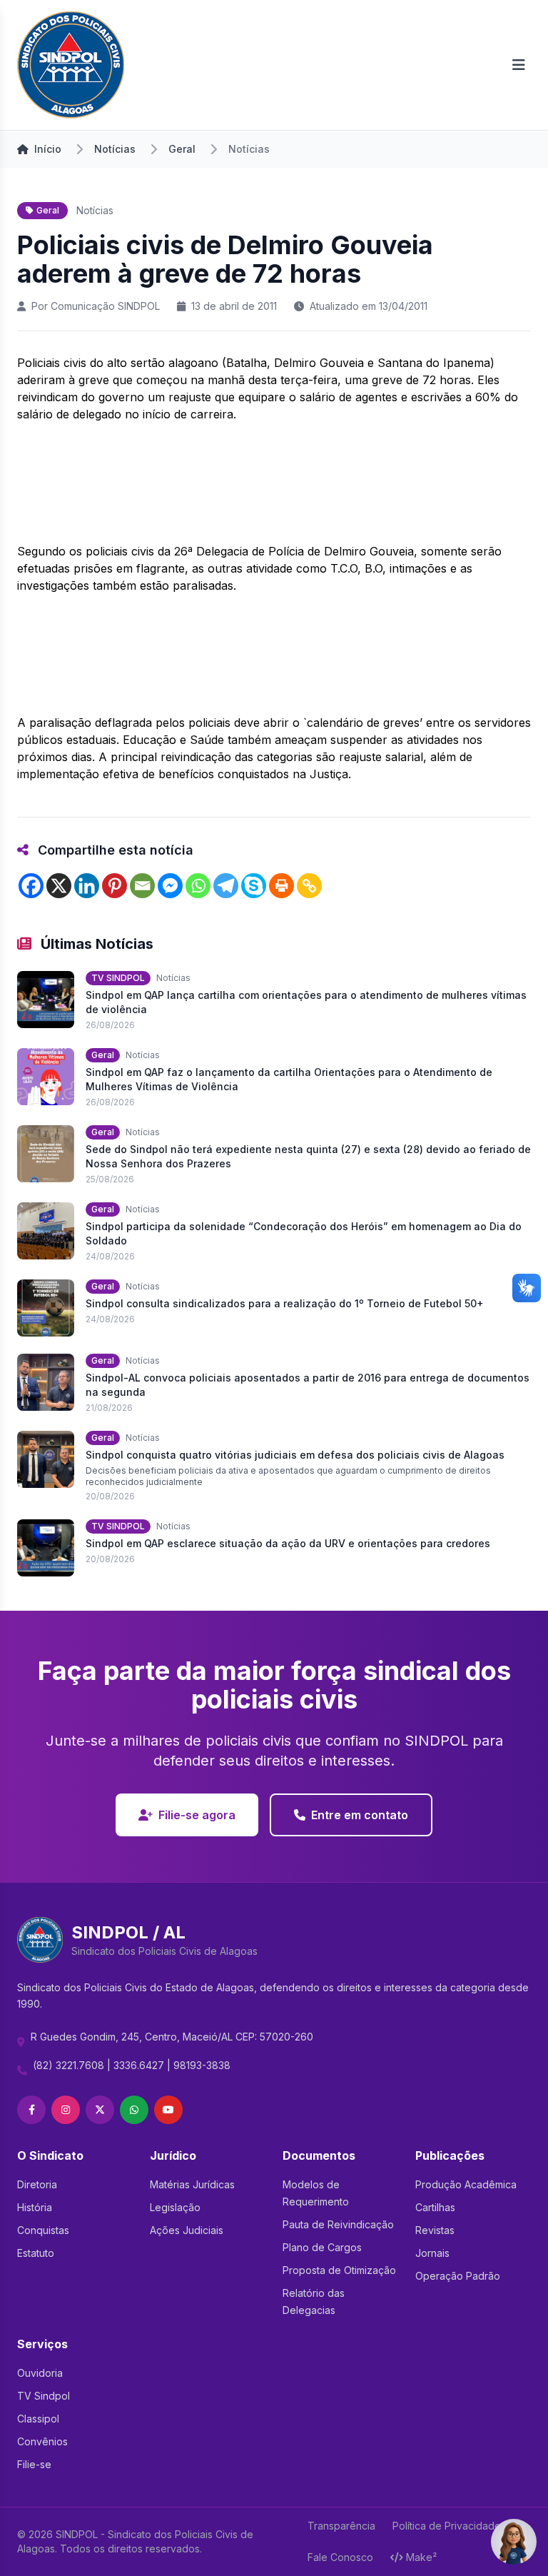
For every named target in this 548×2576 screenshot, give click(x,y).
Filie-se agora (197, 1815)
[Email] (142, 886)
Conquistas (43, 2230)
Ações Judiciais (187, 2230)
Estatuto (36, 2253)
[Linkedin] (87, 886)
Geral (182, 149)
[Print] (281, 886)
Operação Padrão (458, 2276)
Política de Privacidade (447, 2526)
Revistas (435, 2230)
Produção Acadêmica (466, 2184)
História (35, 2207)
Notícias (115, 149)
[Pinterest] (115, 886)
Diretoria (37, 2184)
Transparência (341, 2526)
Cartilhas (435, 2207)
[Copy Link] (309, 886)
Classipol (38, 2419)
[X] (59, 886)
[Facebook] (31, 886)
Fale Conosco (340, 2557)
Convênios (42, 2441)
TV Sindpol (44, 2396)
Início (48, 149)
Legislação (175, 2207)
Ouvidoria (40, 2373)
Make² (421, 2557)
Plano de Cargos (322, 2247)
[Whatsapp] (198, 886)
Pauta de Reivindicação (338, 2224)
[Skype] (254, 886)
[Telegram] (226, 886)
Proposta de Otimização (339, 2270)
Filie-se (34, 2464)
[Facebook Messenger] (170, 886)
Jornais (432, 2253)
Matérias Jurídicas (192, 2184)
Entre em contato (360, 1815)
